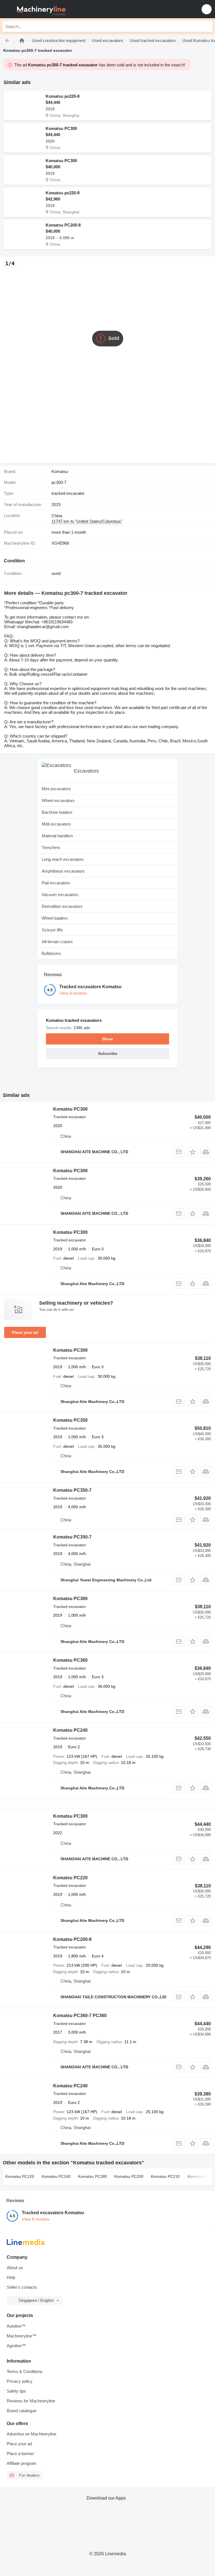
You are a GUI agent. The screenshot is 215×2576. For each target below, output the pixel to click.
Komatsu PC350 (70, 1420)
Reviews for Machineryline (31, 2401)
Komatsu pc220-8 (63, 96)
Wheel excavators (58, 800)
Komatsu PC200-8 (63, 225)
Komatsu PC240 (70, 1730)
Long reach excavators (63, 859)
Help (11, 2277)
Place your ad (25, 1332)
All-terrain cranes (57, 942)
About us (15, 2268)
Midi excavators (56, 824)
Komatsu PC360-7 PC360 (80, 2016)
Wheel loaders (55, 918)
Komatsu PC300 (61, 128)
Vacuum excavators (60, 895)
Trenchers (51, 848)
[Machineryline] (22, 40)
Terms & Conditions (25, 2371)
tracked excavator (68, 493)
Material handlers (57, 836)
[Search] (207, 26)
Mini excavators (56, 789)
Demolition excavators (62, 906)
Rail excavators (56, 883)
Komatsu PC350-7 (72, 1490)
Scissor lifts (52, 930)
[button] (207, 9)
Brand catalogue (22, 2411)
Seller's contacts (22, 2287)
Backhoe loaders (57, 812)
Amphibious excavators (63, 871)
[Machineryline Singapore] (39, 9)
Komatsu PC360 (70, 1599)
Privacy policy (20, 2381)
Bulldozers (51, 953)
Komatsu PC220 (70, 1878)
